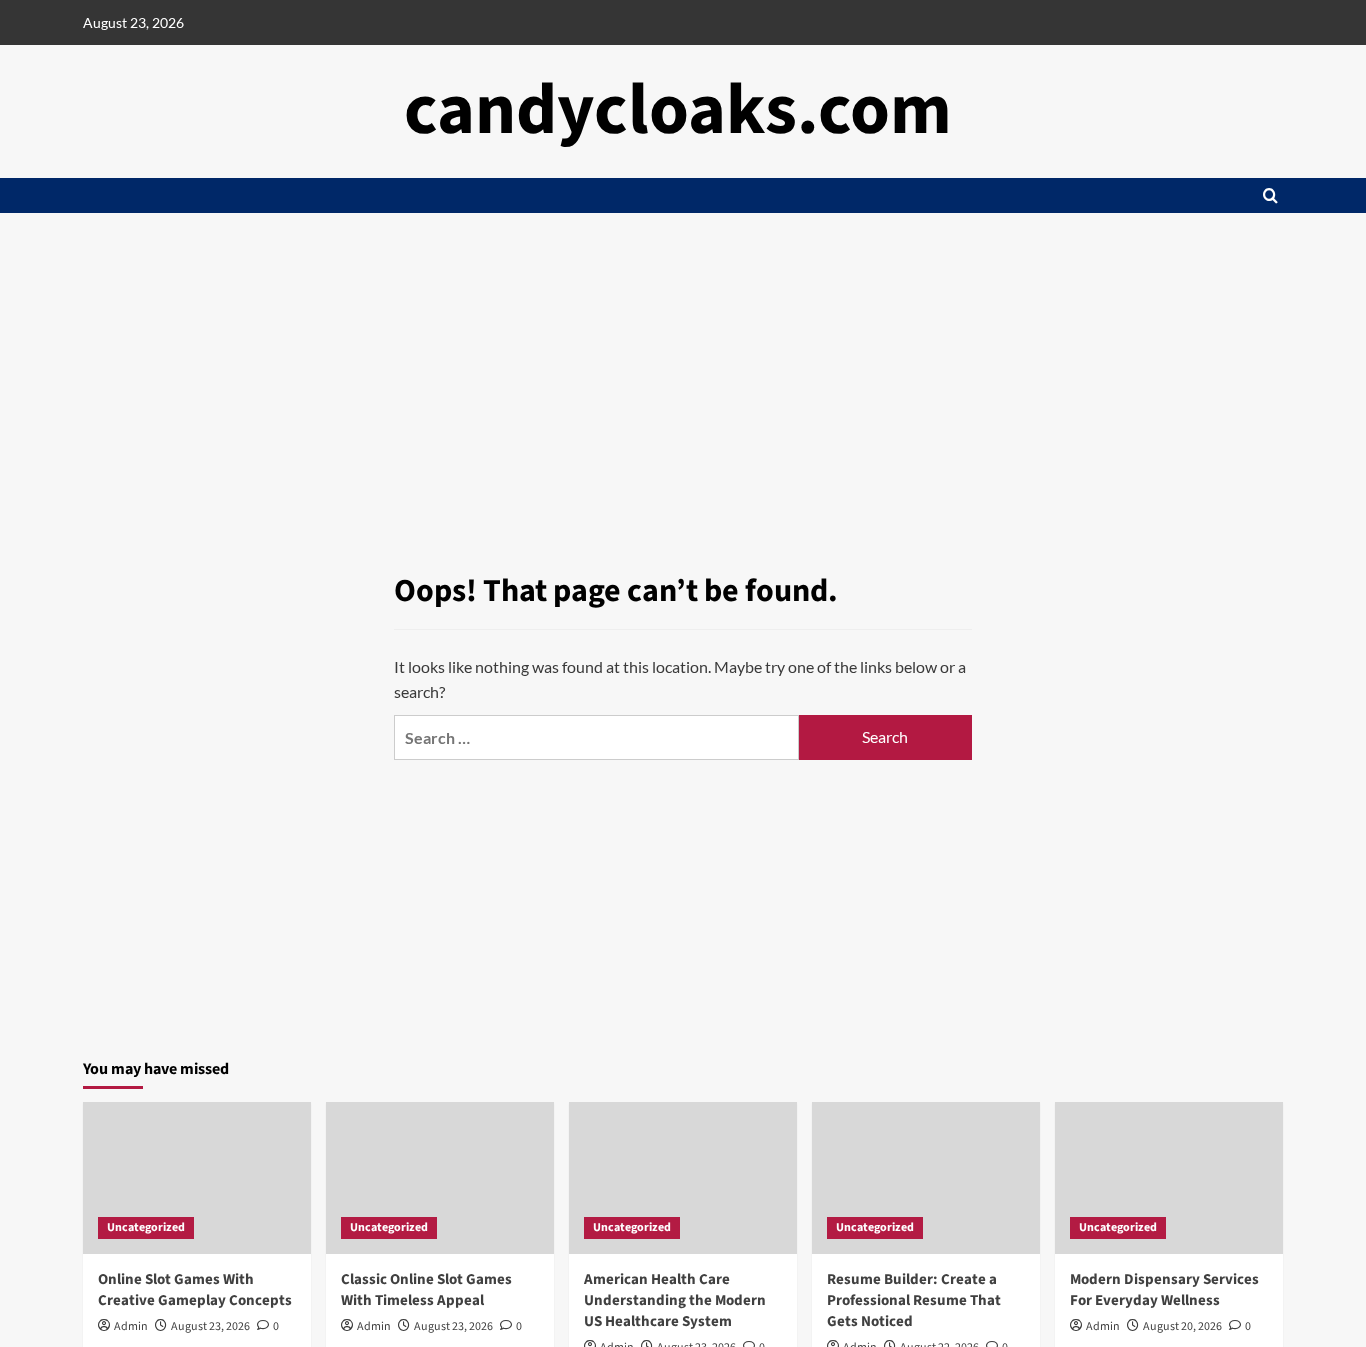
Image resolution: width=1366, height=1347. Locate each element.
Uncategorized (146, 1227)
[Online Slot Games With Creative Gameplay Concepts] (197, 1178)
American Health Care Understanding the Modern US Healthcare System (675, 1300)
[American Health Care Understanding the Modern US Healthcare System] (683, 1178)
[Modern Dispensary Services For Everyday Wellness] (1169, 1178)
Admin (131, 1326)
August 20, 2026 (1182, 1326)
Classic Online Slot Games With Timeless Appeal (426, 1290)
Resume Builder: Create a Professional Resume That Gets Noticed (914, 1300)
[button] (1270, 195)
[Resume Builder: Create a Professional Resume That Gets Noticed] (926, 1178)
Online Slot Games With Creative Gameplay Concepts (195, 1290)
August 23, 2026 (210, 1326)
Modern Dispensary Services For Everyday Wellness (1164, 1290)
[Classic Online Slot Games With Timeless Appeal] (440, 1178)
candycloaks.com (678, 110)
